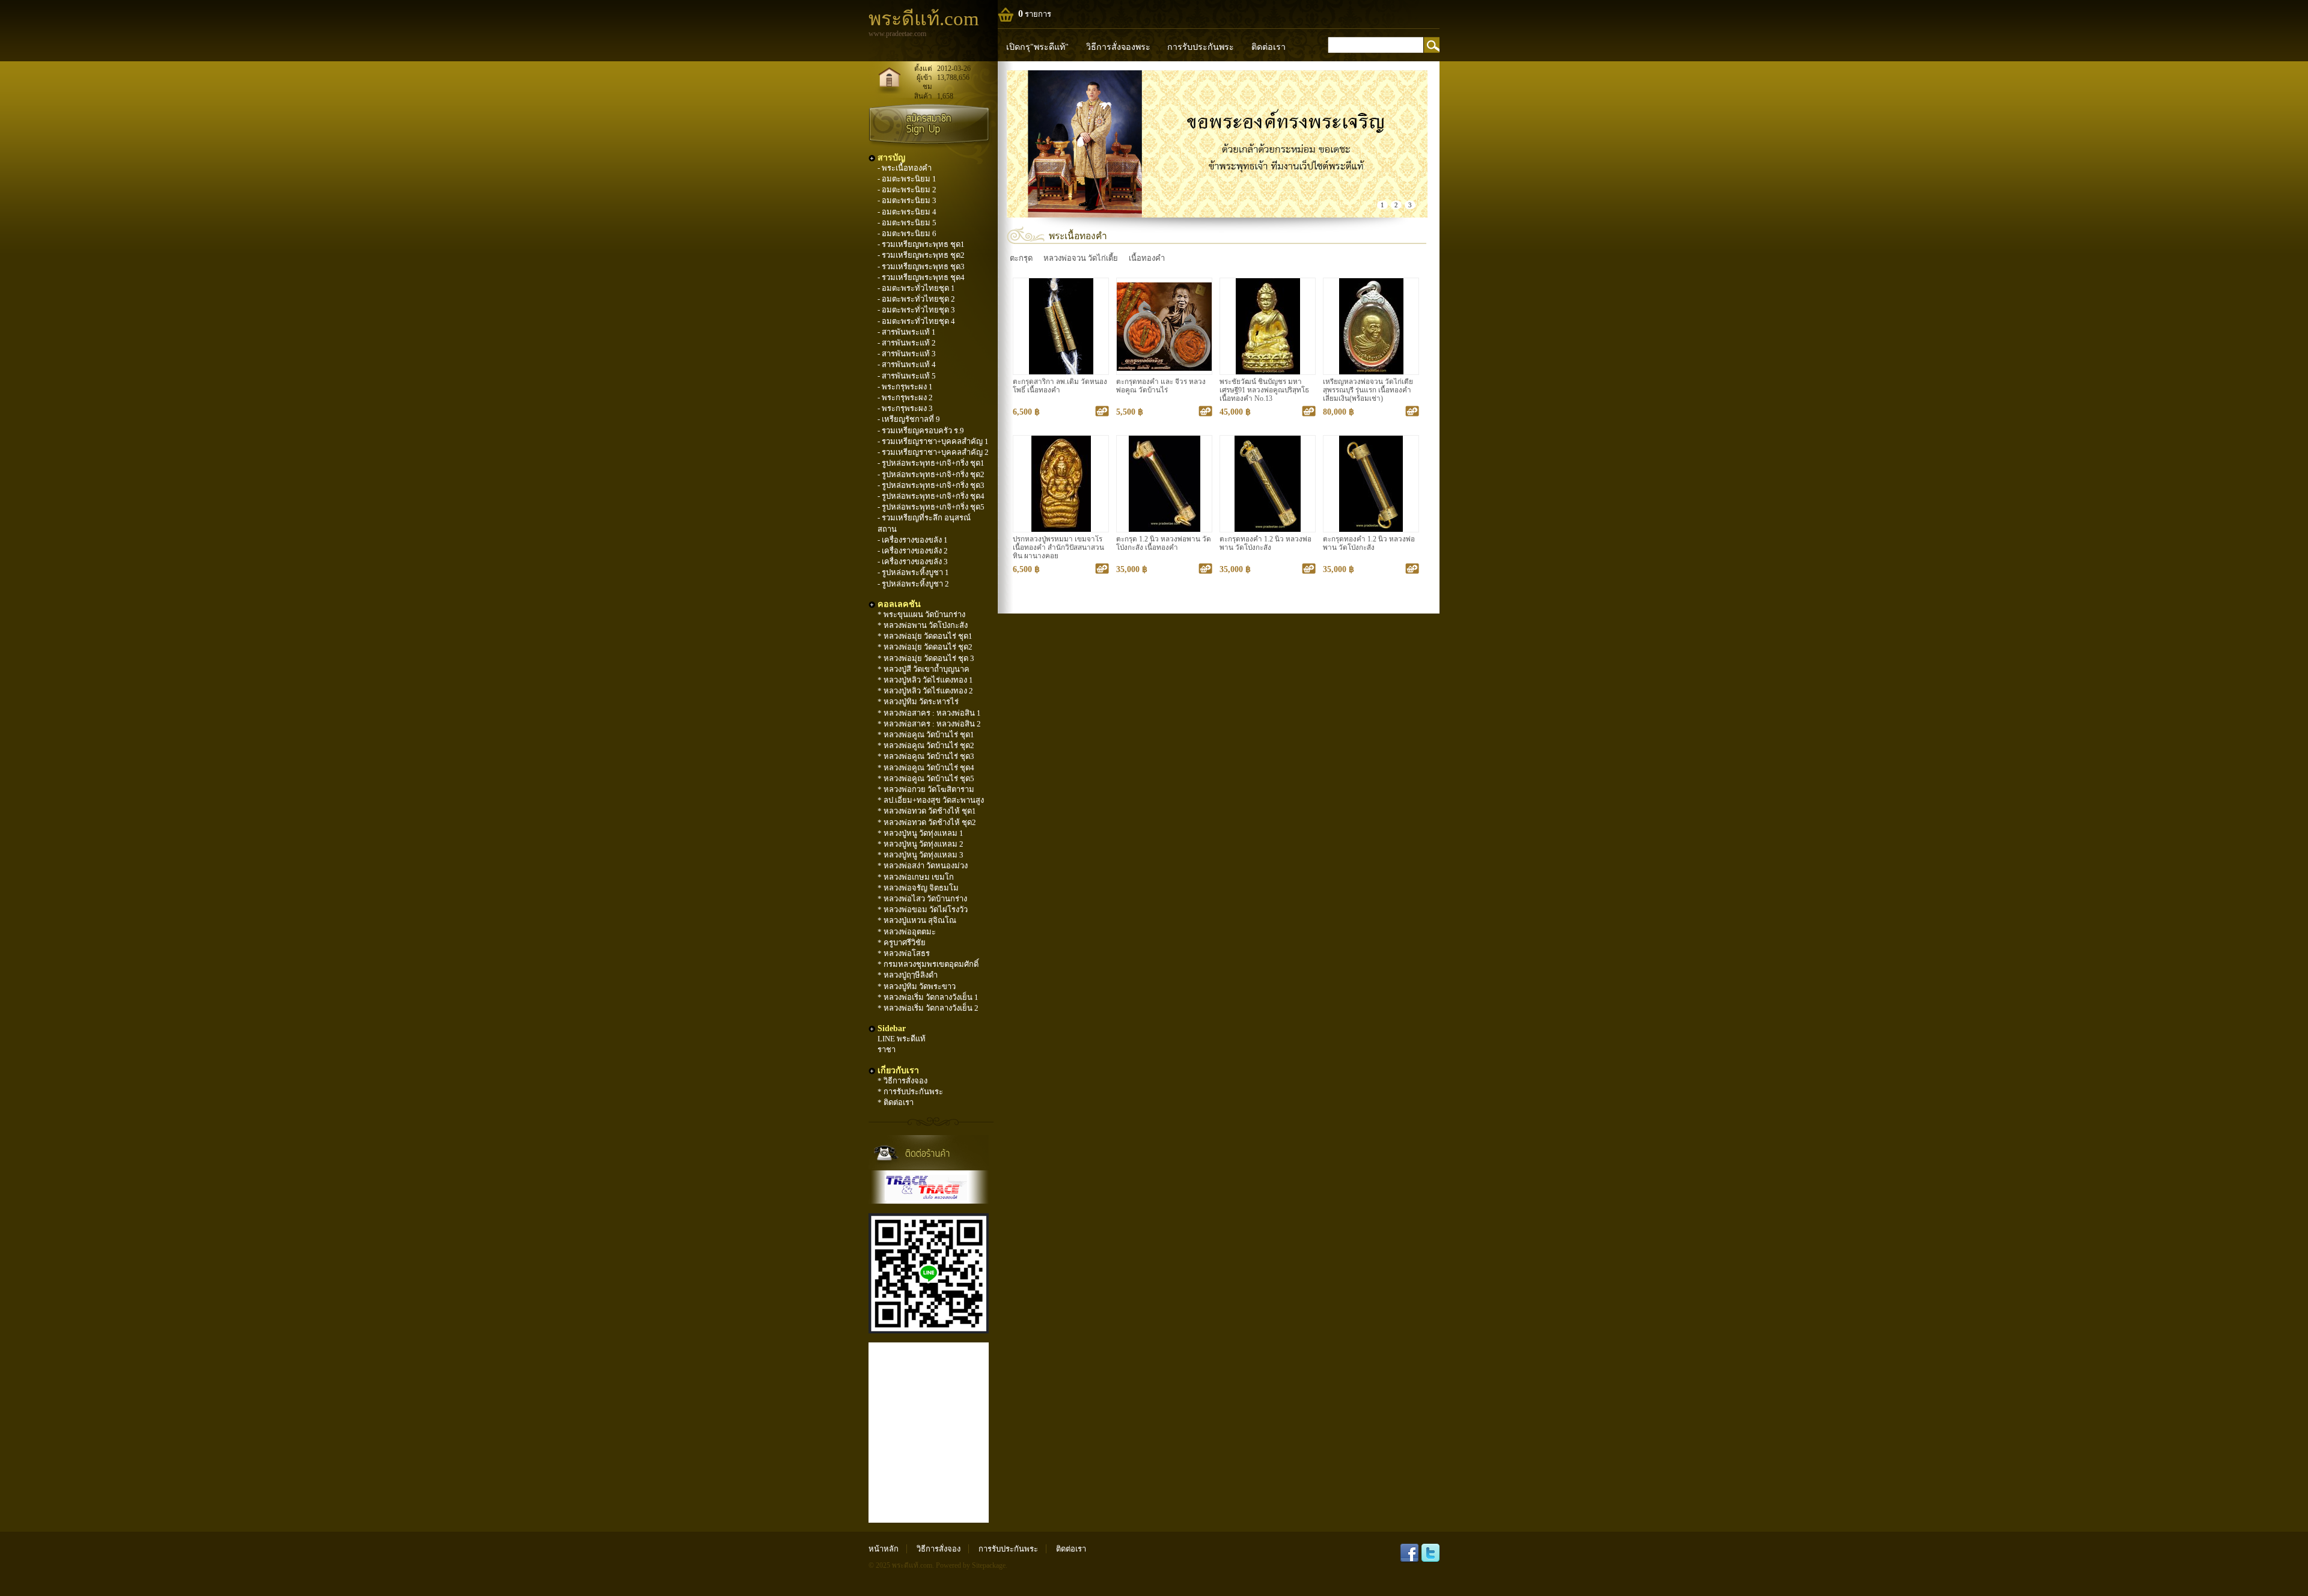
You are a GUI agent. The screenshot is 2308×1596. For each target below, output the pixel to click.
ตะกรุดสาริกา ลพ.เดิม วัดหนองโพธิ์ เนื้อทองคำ (1060, 386)
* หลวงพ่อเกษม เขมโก (916, 877)
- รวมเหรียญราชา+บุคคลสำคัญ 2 (933, 452)
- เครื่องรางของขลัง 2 (913, 551)
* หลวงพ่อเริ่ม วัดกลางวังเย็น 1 (928, 997)
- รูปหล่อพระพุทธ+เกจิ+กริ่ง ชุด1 (931, 463)
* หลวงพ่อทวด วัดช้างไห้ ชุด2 (927, 822)
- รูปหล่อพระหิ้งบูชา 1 (913, 572)
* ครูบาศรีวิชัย (902, 943)
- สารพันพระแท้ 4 (907, 364)
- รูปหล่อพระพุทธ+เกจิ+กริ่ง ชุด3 (931, 485)
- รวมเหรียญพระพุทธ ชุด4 (921, 277)
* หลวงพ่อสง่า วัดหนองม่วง (923, 866)
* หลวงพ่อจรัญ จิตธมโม (918, 888)
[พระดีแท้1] (1217, 144)
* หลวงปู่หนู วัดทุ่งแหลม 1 (920, 833)
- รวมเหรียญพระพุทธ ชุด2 (921, 255)
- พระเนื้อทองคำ (905, 168)
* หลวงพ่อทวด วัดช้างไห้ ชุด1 (927, 811)
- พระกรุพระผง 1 (905, 387)
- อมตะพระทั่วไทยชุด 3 (916, 310)
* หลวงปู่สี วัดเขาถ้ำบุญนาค (924, 669)
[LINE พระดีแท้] (929, 1331)
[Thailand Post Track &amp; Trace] (929, 1187)
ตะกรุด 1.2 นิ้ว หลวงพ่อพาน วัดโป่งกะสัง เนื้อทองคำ (1164, 544)
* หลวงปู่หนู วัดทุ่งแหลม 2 (920, 844)
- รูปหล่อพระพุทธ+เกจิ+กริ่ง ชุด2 (931, 474)
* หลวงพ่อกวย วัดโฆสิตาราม (926, 789)
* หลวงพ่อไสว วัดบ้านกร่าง (922, 899)
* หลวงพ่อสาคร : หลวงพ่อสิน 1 (929, 713)
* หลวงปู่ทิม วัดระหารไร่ (918, 702)
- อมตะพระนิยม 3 (907, 200)
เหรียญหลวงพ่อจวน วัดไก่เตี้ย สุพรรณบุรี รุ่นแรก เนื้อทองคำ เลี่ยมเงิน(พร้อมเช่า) (1368, 390)
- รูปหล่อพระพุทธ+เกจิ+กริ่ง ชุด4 (931, 496)
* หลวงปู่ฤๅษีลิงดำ (908, 975)
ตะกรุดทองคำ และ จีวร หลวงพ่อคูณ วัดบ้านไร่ (1161, 386)
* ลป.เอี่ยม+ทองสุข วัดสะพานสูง (931, 800)
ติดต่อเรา (1268, 47)
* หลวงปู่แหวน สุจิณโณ (917, 920)
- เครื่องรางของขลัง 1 (913, 540)
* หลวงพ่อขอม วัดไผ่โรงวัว (923, 909)
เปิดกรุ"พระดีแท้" (1037, 47)
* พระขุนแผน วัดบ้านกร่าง (921, 614)
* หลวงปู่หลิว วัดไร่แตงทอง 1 (925, 680)
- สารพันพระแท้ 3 (907, 354)
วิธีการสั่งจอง (939, 1549)
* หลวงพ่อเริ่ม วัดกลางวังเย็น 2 (928, 1008)
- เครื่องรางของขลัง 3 (913, 562)
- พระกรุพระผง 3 (905, 408)
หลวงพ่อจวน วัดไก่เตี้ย (1081, 258)
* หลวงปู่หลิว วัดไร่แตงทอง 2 (925, 691)
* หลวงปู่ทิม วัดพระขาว (917, 986)
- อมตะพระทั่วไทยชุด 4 (916, 321)
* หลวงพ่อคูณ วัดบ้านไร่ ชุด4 (926, 768)
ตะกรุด (1021, 258)
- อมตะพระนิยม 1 (907, 179)
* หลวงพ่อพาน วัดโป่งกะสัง (923, 625)
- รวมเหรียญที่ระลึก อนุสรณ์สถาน (924, 523)
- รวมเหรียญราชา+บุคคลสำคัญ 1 (933, 441)
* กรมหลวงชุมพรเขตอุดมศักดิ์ (928, 964)
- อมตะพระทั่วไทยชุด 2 (916, 299)
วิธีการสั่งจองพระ (1118, 47)
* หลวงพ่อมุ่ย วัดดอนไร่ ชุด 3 (926, 658)
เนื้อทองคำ (1147, 258)
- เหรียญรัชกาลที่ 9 (909, 419)
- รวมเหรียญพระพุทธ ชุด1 (921, 244)
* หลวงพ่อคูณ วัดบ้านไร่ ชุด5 (926, 778)
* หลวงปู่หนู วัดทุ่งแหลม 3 (920, 855)
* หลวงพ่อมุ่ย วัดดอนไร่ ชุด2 (925, 647)
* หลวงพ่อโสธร (904, 953)
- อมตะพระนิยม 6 (907, 233)
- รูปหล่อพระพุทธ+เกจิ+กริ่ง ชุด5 (931, 507)
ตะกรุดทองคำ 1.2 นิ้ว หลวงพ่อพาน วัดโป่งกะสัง (1265, 544)
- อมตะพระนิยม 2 (907, 190)
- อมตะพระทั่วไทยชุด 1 (916, 288)
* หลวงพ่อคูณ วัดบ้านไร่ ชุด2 (926, 745)
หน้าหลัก (884, 1549)
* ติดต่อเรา (896, 1102)
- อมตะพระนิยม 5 (907, 223)
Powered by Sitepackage (971, 1566)
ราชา (887, 1049)
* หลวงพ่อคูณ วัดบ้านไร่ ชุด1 (926, 735)
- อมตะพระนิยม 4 (907, 212)
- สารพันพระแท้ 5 (907, 376)
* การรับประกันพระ (910, 1092)
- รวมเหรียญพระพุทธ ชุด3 (921, 267)
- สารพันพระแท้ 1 (907, 332)
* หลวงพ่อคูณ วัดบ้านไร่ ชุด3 (926, 756)
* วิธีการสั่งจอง (902, 1081)
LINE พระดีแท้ (902, 1039)
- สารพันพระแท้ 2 (907, 343)
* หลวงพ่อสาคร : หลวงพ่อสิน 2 (929, 724)
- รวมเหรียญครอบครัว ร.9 (921, 431)
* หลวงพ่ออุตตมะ (907, 932)
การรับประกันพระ (1201, 47)
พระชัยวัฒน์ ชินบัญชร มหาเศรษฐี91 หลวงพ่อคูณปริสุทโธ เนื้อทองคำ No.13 (1264, 390)
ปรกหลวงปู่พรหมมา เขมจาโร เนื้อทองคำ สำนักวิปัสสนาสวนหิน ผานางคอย (1058, 548)
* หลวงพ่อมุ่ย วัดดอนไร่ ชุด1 (925, 636)
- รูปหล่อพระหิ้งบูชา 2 (913, 584)
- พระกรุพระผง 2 (905, 397)
